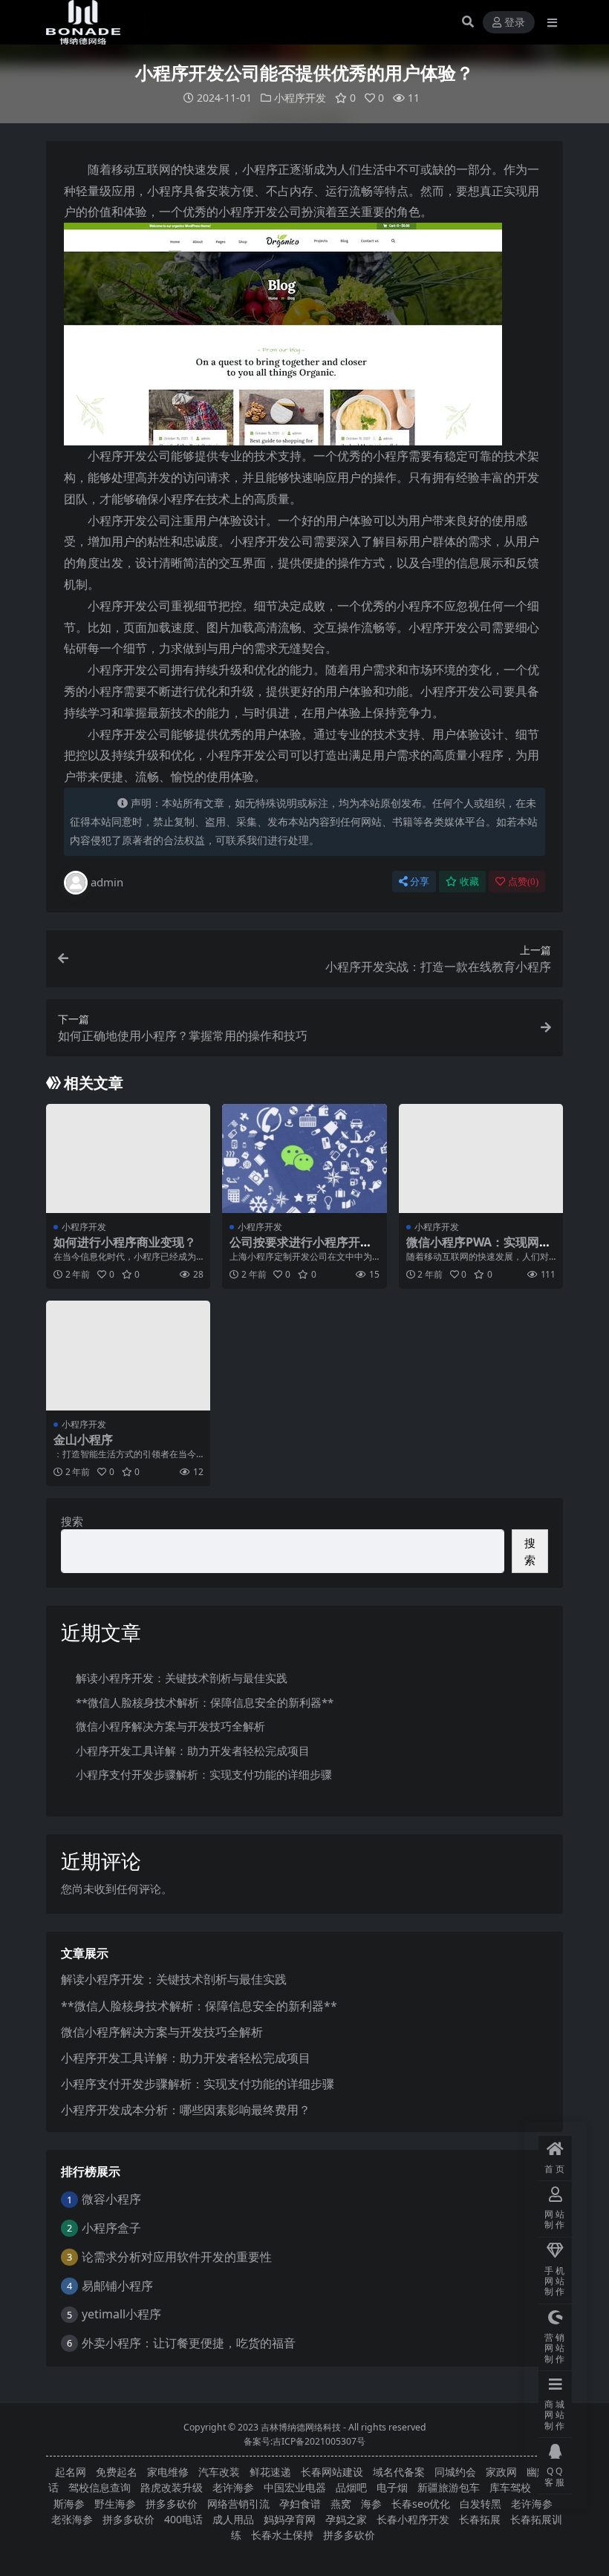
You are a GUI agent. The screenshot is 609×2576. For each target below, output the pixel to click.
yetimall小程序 (121, 2314)
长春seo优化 (421, 2504)
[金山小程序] (128, 1356)
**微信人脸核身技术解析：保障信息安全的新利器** (205, 1702)
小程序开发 (300, 98)
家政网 (501, 2472)
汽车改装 (219, 2472)
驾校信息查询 (100, 2487)
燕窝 (341, 2504)
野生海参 (115, 2504)
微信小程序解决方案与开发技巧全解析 (170, 1726)
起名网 (71, 2472)
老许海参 (233, 2487)
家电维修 (168, 2472)
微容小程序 (111, 2199)
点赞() (523, 882)
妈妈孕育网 (290, 2519)
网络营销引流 (238, 2504)
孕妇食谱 (300, 2504)
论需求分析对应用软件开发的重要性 (177, 2257)
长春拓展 (480, 2519)
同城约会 (455, 2472)
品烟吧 (351, 2487)
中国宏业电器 (295, 2487)
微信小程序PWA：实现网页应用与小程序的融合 (479, 1249)
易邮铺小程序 (117, 2286)
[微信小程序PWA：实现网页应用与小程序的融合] (481, 1159)
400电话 (183, 2519)
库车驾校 (510, 2487)
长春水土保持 (282, 2535)
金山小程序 (83, 1439)
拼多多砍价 (172, 2504)
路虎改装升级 (172, 2487)
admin (107, 882)
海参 (371, 2504)
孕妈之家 (346, 2519)
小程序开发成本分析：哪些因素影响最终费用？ (186, 2110)
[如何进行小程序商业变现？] (128, 1159)
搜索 (72, 1521)
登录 (515, 23)
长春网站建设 (332, 2472)
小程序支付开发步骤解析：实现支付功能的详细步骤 (204, 1774)
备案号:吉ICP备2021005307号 (304, 2441)
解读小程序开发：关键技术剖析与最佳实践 (182, 1678)
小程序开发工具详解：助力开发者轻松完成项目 (193, 1750)
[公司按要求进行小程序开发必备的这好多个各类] (304, 1159)
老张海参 (72, 2519)
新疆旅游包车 (449, 2487)
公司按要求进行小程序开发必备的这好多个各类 (301, 1249)
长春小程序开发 (413, 2519)
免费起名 (117, 2472)
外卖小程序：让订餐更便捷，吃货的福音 (189, 2343)
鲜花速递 (270, 2472)
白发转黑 (481, 2504)
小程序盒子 (111, 2228)
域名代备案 (399, 2472)
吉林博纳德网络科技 (301, 2427)
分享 (420, 882)
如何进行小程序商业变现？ (125, 1242)
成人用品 (233, 2519)
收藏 (469, 882)
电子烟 (392, 2487)
